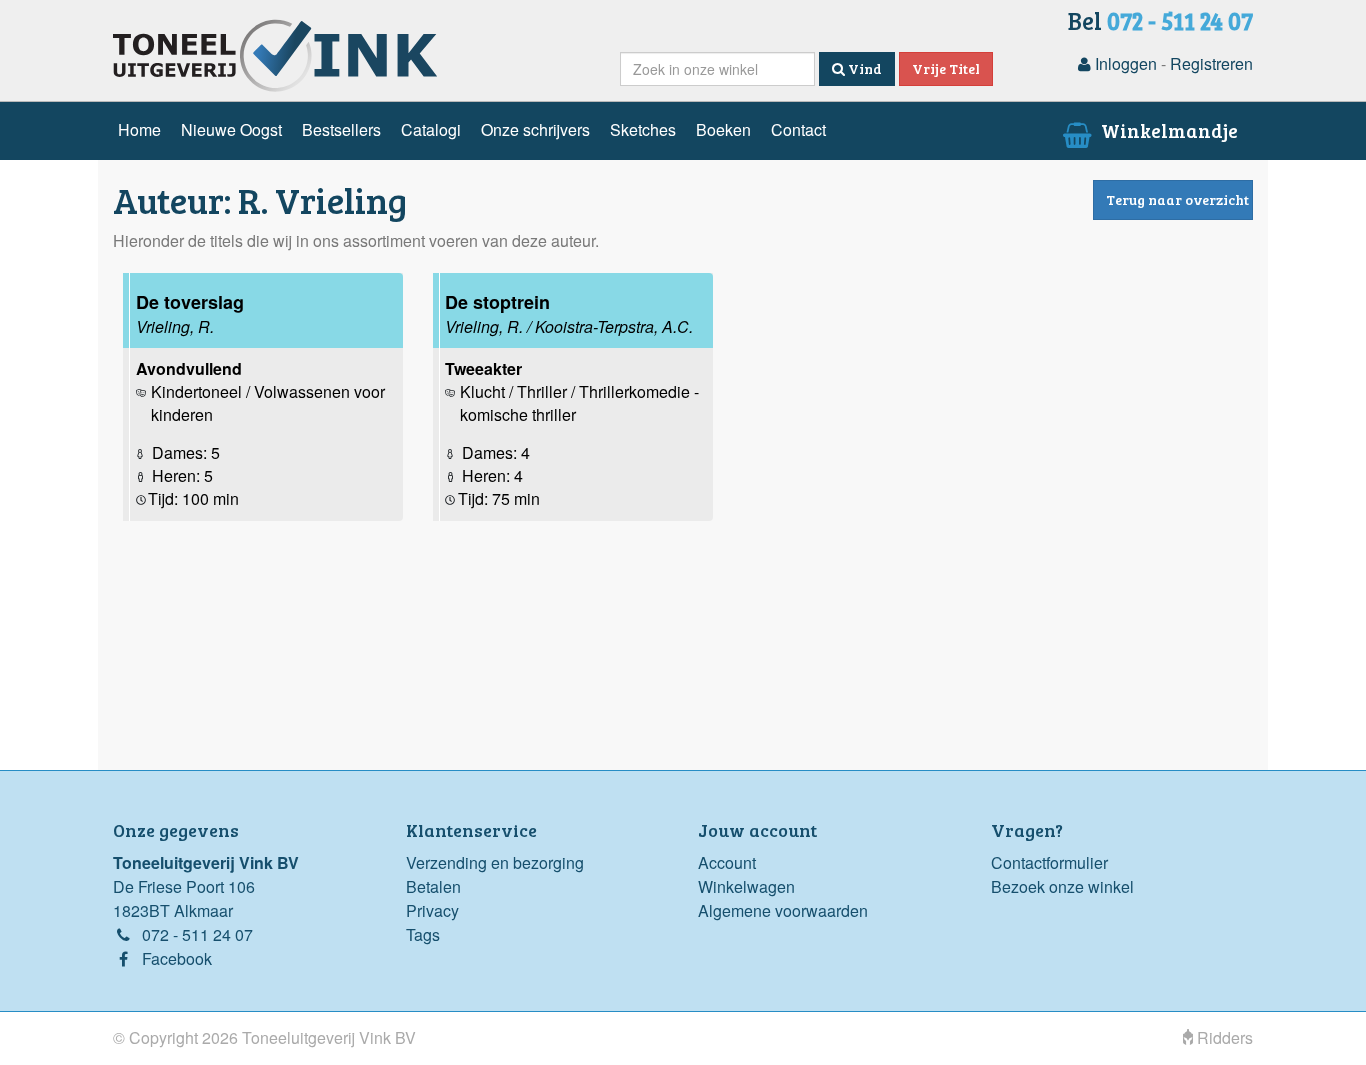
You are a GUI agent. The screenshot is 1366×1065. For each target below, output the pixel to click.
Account (727, 862)
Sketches (643, 129)
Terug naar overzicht (1177, 199)
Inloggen (1124, 63)
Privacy (432, 910)
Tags (423, 934)
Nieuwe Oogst (231, 129)
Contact (798, 129)
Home (139, 129)
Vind (863, 68)
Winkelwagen (746, 886)
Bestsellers (341, 129)
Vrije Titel (946, 68)
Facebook (177, 958)
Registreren (1211, 63)
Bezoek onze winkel (1062, 886)
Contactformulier (1049, 862)
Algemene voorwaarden (783, 910)
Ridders (1223, 1037)
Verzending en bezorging (495, 862)
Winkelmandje (1167, 130)
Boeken (723, 129)
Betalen (433, 886)
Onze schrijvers (535, 129)
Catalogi (431, 129)
